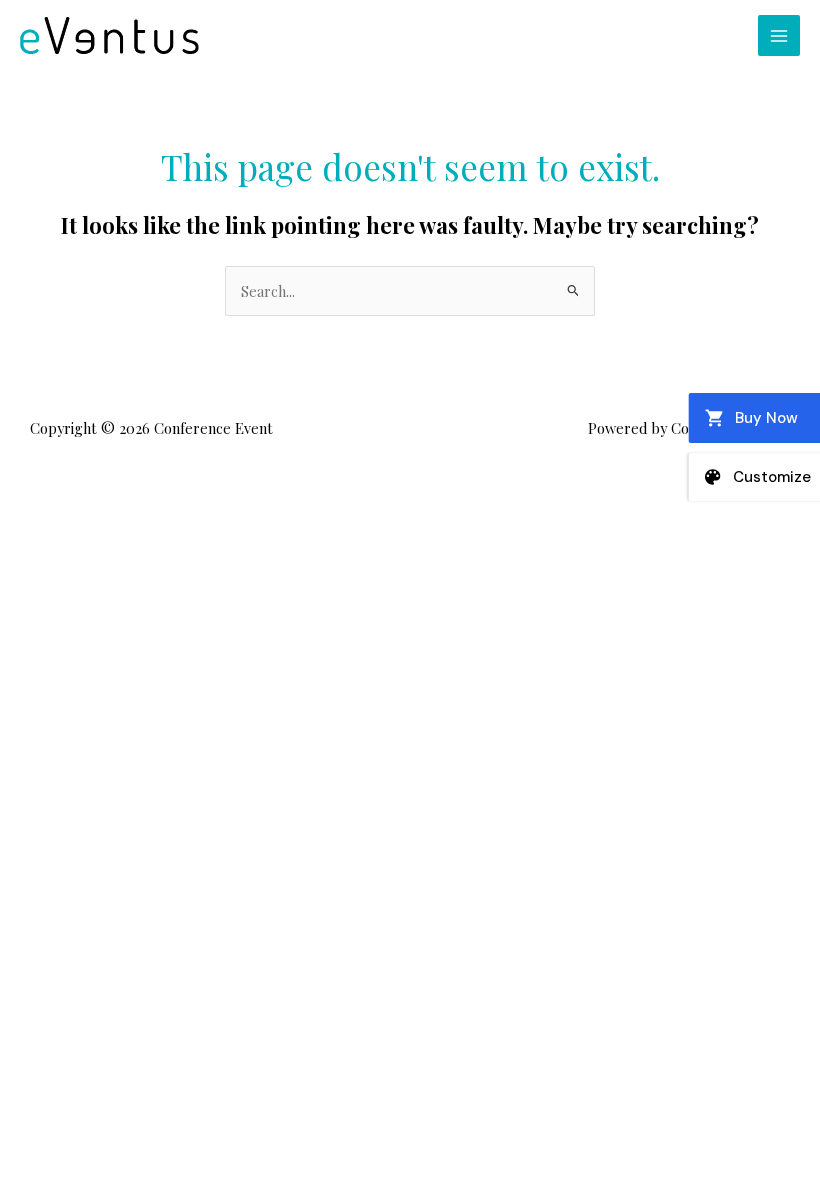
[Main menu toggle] (779, 36)
